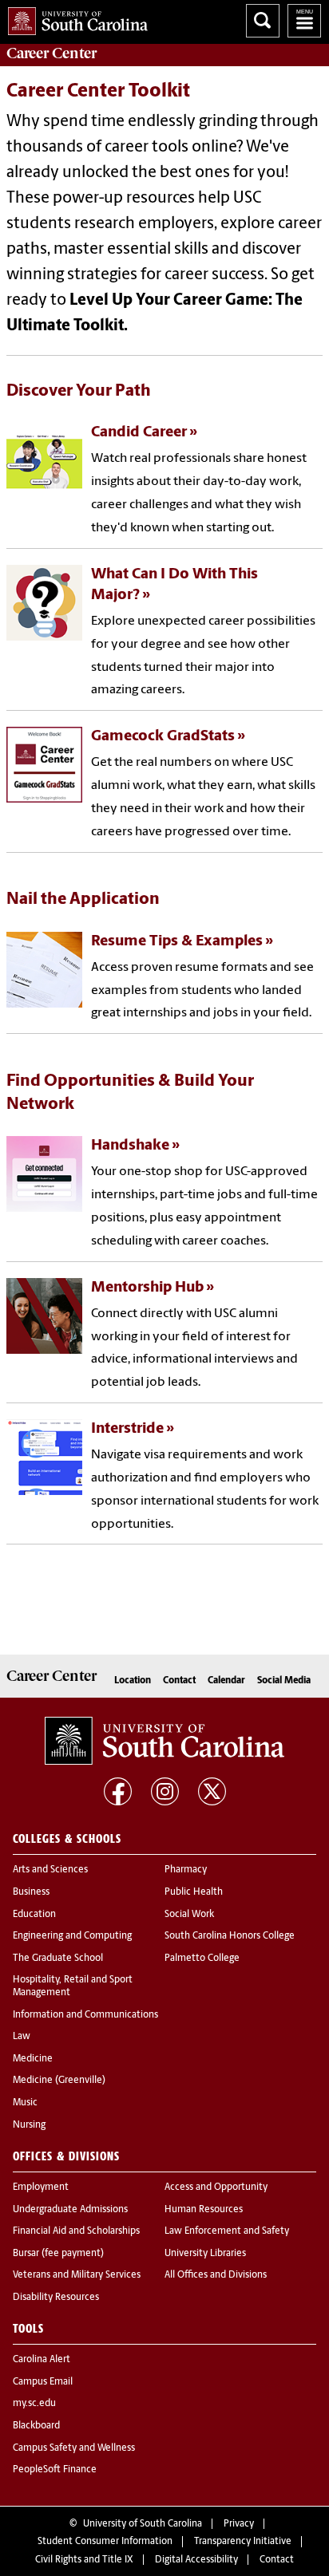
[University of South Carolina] (164, 1741)
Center (52, 53)
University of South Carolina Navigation (304, 21)
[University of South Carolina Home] (74, 18)
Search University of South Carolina (263, 21)
